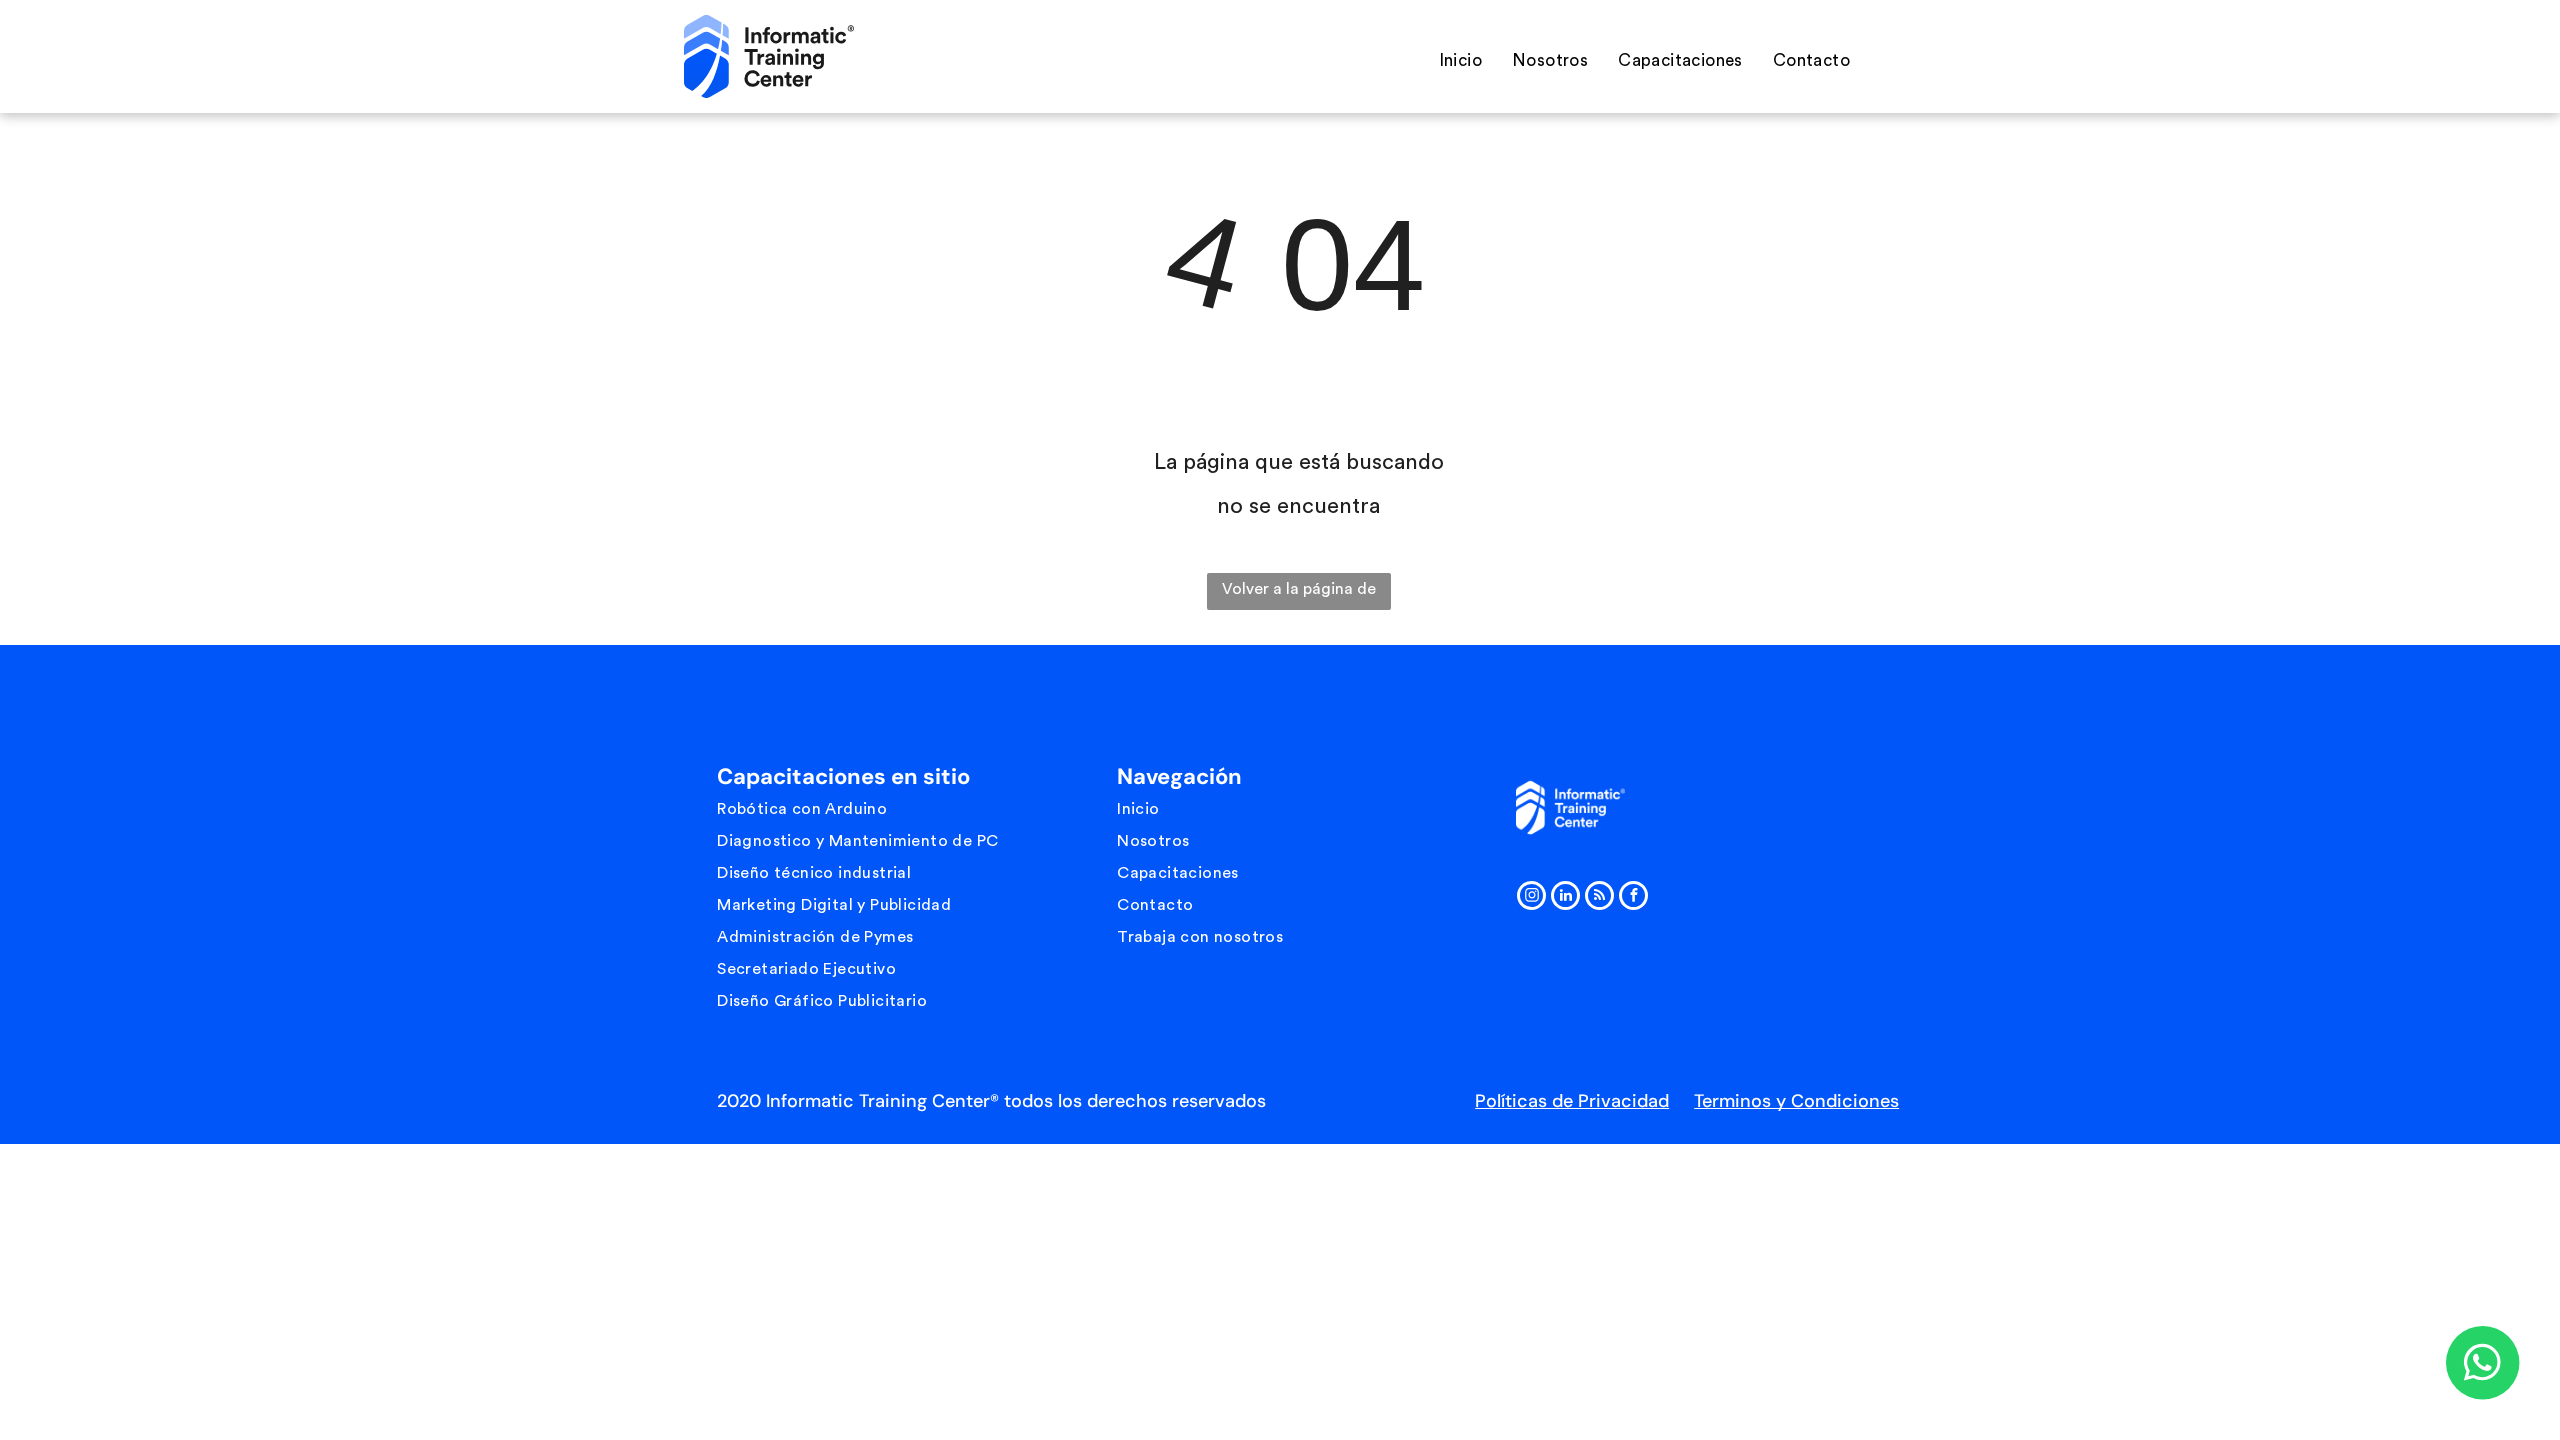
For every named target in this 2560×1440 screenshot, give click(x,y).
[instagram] (1531, 898)
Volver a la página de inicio (1299, 595)
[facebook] (1633, 898)
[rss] (1599, 898)
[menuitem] (1460, 61)
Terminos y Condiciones (1796, 1101)
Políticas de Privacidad (1572, 1101)
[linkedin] (1565, 898)
